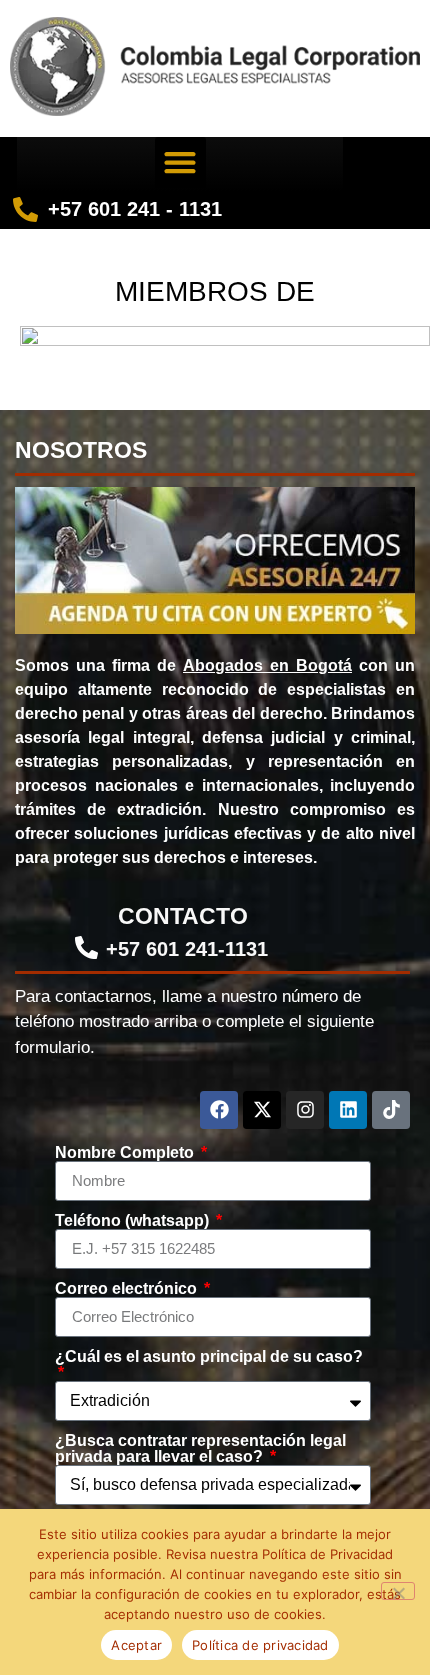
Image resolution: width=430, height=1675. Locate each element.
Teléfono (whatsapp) (134, 1221)
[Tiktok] (391, 1110)
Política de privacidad (260, 1645)
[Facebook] (219, 1110)
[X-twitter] (262, 1110)
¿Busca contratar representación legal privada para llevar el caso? (200, 1449)
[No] (398, 1591)
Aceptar (136, 1645)
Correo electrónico (128, 1289)
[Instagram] (305, 1110)
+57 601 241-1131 (187, 949)
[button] (180, 162)
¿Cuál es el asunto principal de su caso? (209, 1357)
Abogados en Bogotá (267, 665)
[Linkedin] (348, 1110)
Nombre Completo (126, 1153)
